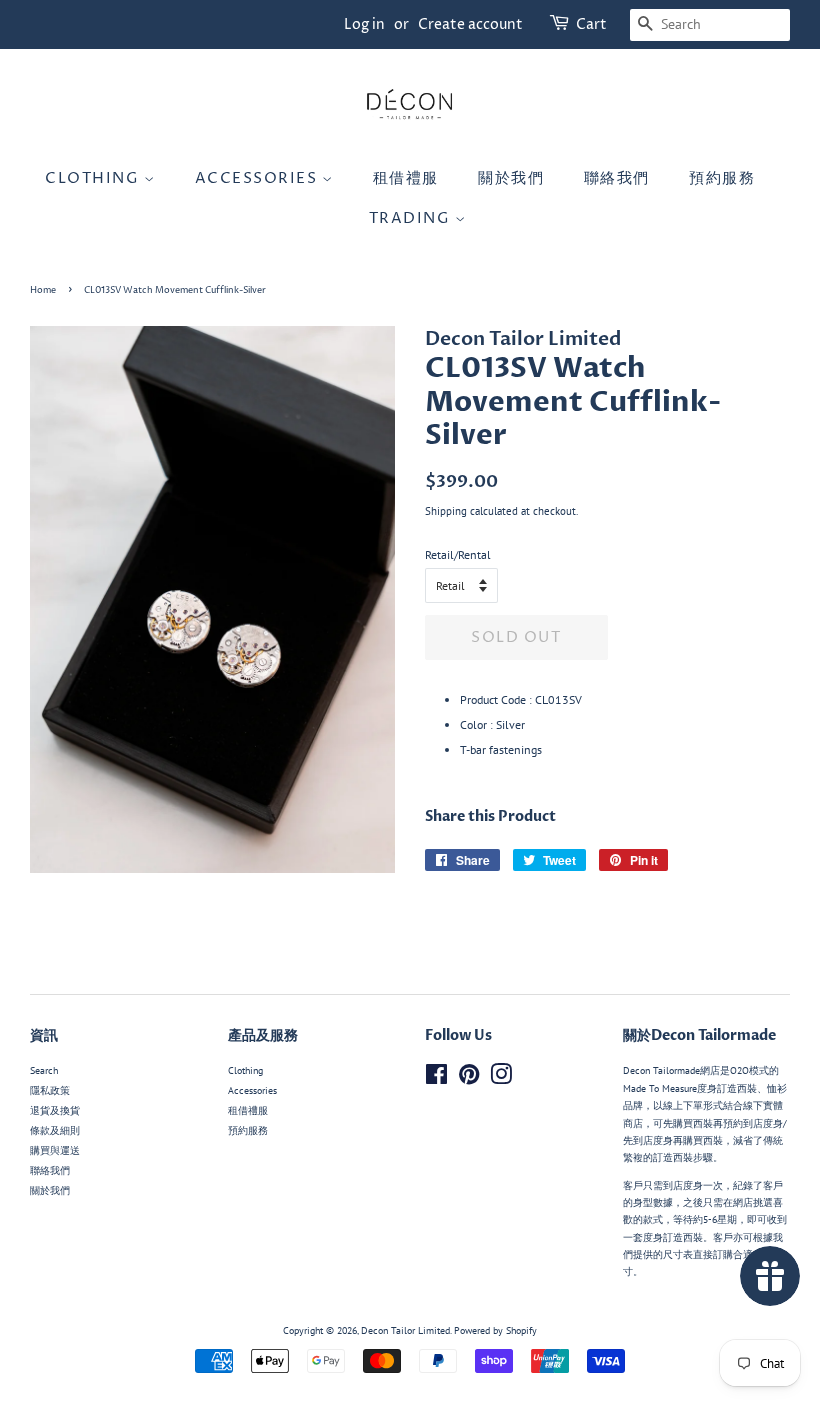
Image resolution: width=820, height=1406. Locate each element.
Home (43, 290)
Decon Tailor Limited (405, 1330)
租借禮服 (406, 178)
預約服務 (722, 178)
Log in (364, 24)
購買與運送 (55, 1150)
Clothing (94, 178)
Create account (470, 24)
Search (44, 1070)
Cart (591, 24)
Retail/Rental (458, 554)
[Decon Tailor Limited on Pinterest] (469, 1079)
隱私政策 (50, 1090)
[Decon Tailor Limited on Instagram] (501, 1079)
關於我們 (511, 178)
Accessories (258, 178)
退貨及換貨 (55, 1110)
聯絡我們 (617, 178)
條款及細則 (55, 1130)
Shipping (446, 511)
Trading (412, 218)
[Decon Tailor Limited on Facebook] (436, 1079)
